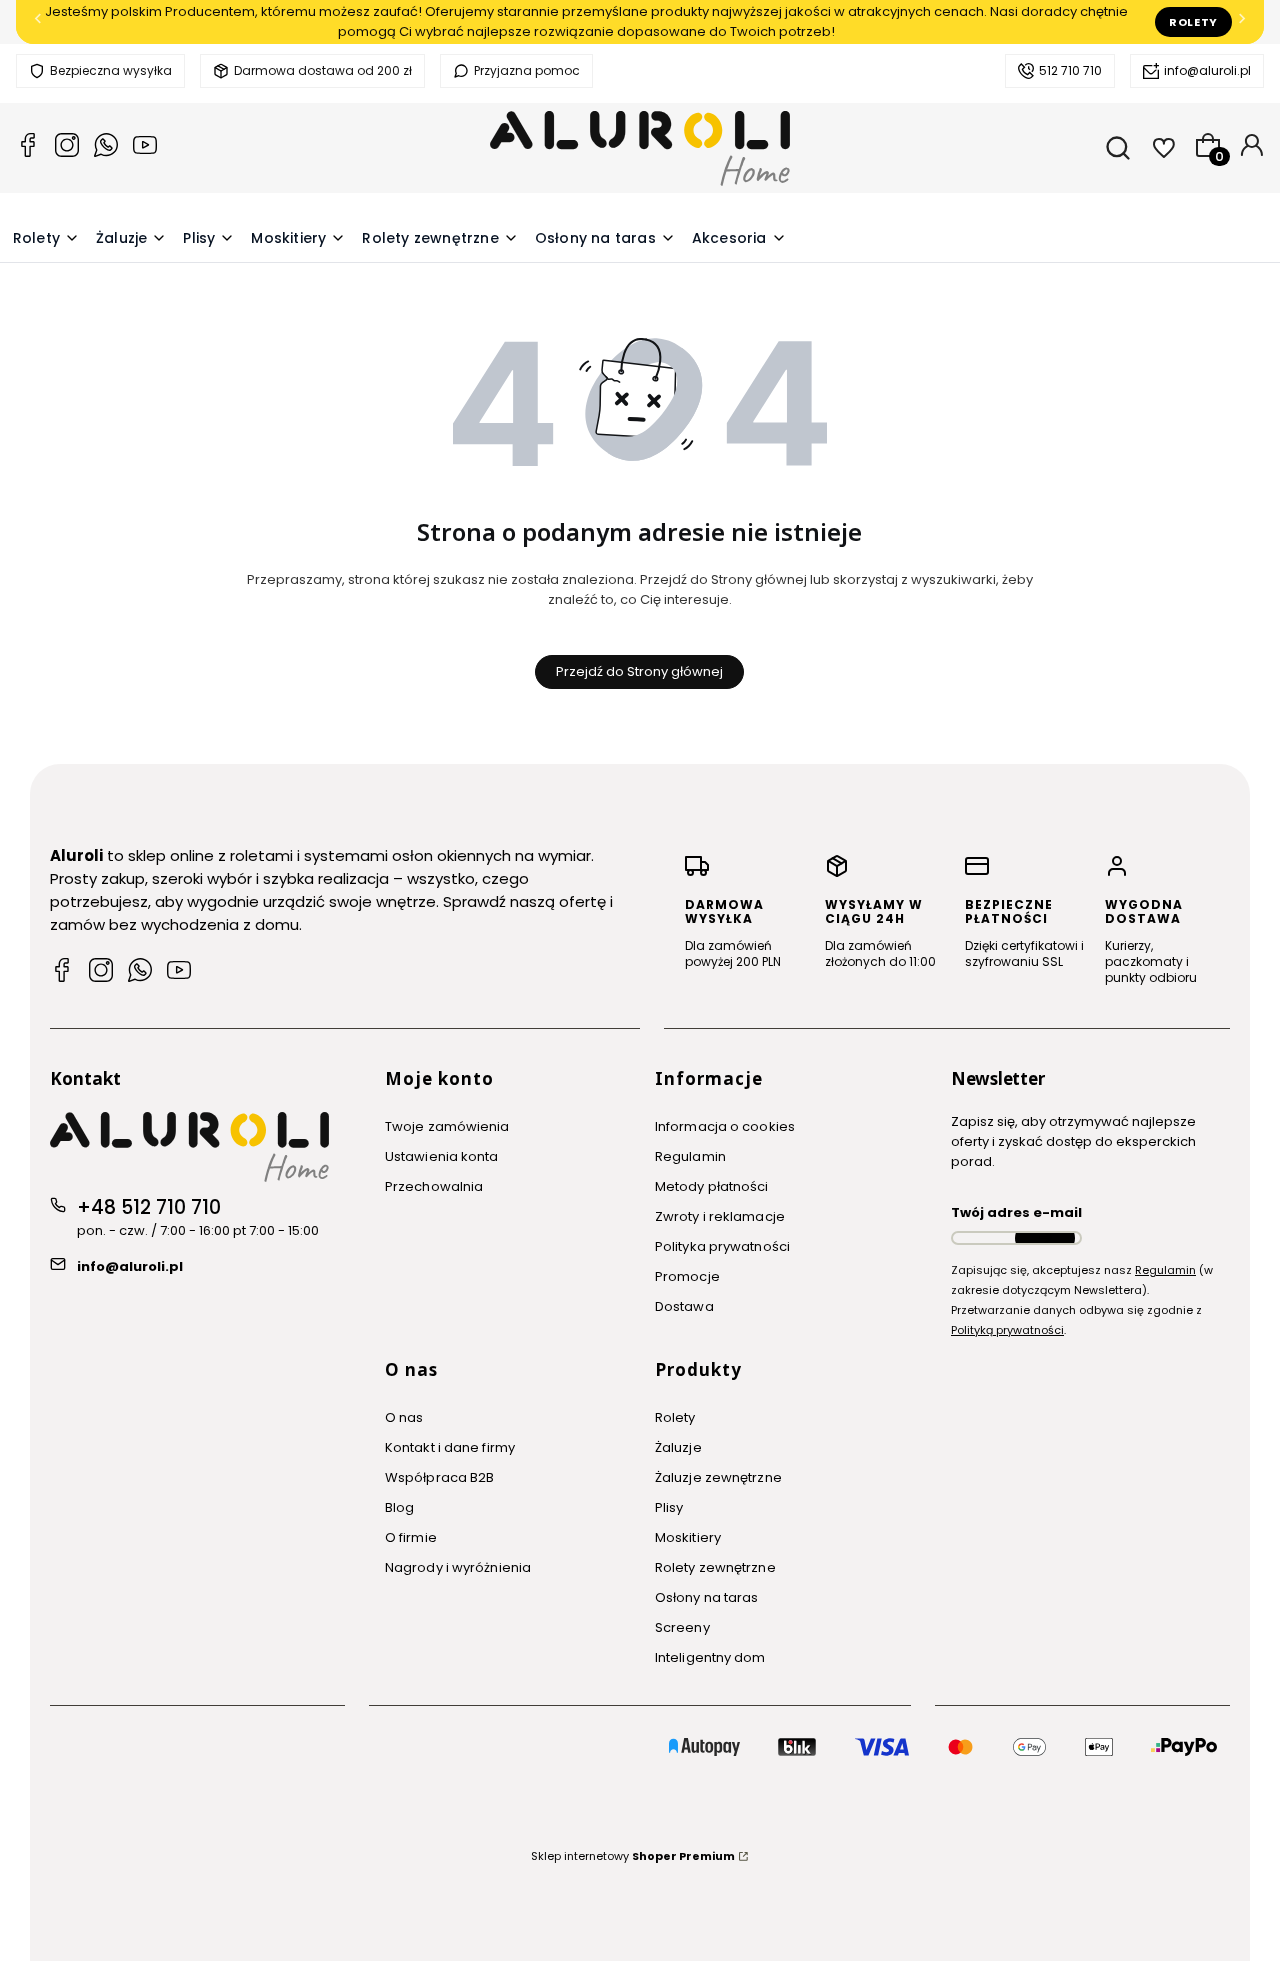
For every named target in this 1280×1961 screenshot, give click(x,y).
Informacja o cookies (725, 1126)
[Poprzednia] (38, 22)
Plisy (669, 1507)
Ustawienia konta (442, 1156)
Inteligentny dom (710, 1657)
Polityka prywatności (722, 1246)
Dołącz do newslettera (1045, 1238)
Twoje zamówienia (447, 1126)
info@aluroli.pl (1207, 70)
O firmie (411, 1537)
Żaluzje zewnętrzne (718, 1477)
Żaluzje (678, 1447)
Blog (399, 1507)
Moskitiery (688, 1537)
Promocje (687, 1276)
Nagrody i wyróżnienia (458, 1567)
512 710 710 (1070, 70)
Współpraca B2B (439, 1477)
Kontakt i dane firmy (450, 1447)
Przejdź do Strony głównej (639, 671)
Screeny (682, 1627)
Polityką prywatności (1007, 1330)
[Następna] (1242, 22)
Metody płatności (712, 1186)
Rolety (1193, 22)
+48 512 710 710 (149, 1207)
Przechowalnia (434, 1186)
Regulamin (690, 1156)
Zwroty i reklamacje (720, 1216)
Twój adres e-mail (1016, 1212)
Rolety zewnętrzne (715, 1567)
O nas (404, 1417)
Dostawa (684, 1306)
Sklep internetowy (633, 1856)
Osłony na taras (707, 1597)
